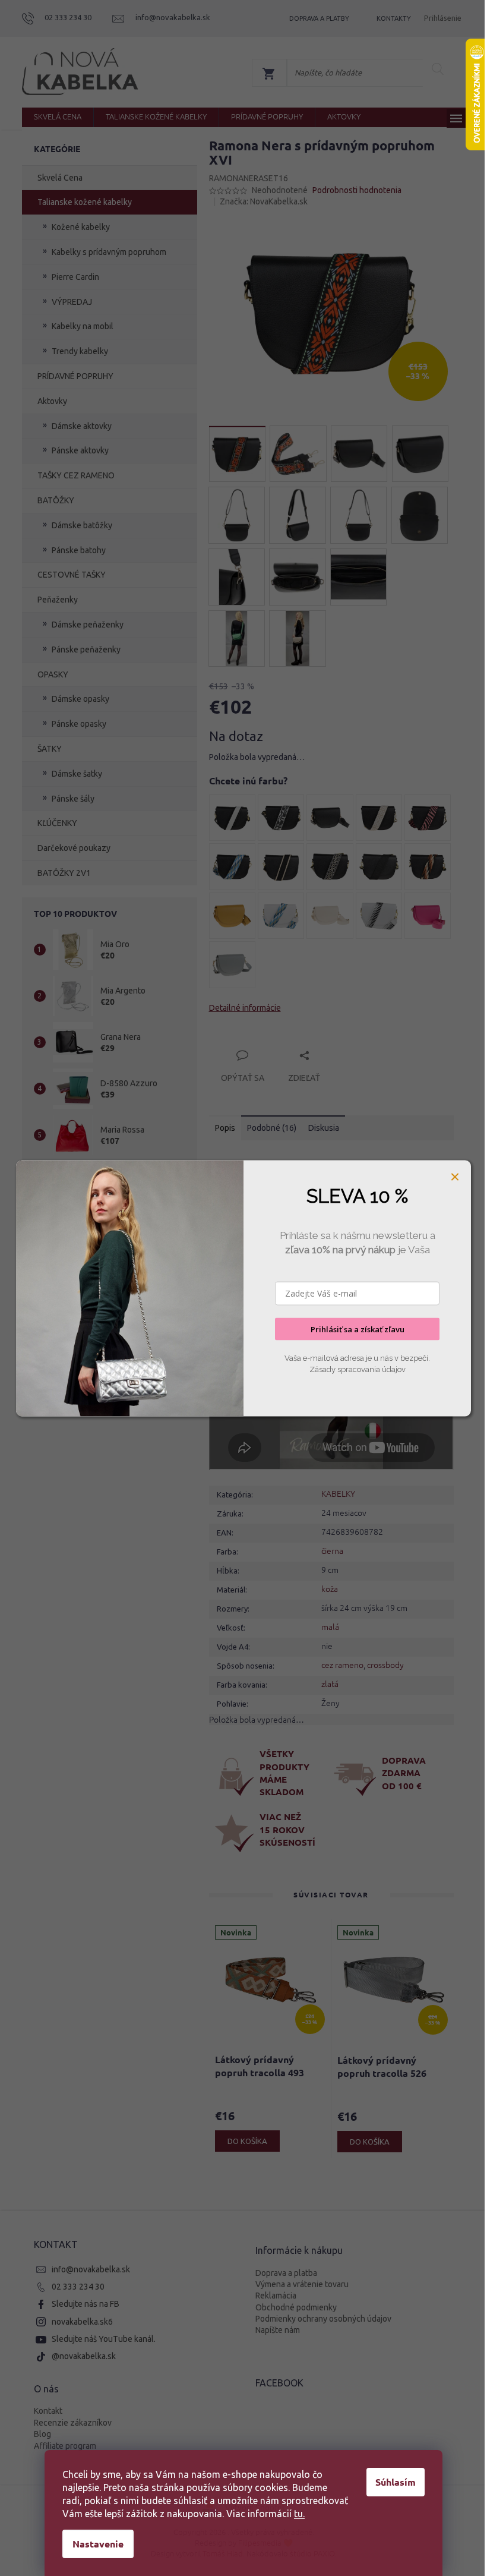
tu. (299, 2514)
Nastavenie (98, 2544)
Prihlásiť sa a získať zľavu (358, 1329)
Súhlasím (396, 2482)
